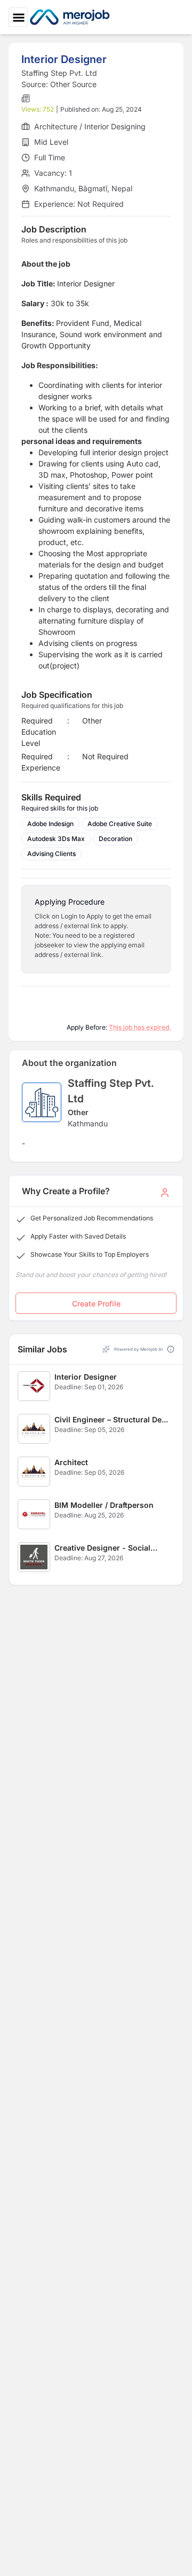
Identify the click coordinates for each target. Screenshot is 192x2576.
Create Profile (96, 1303)
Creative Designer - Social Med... (102, 1548)
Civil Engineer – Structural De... (111, 1419)
